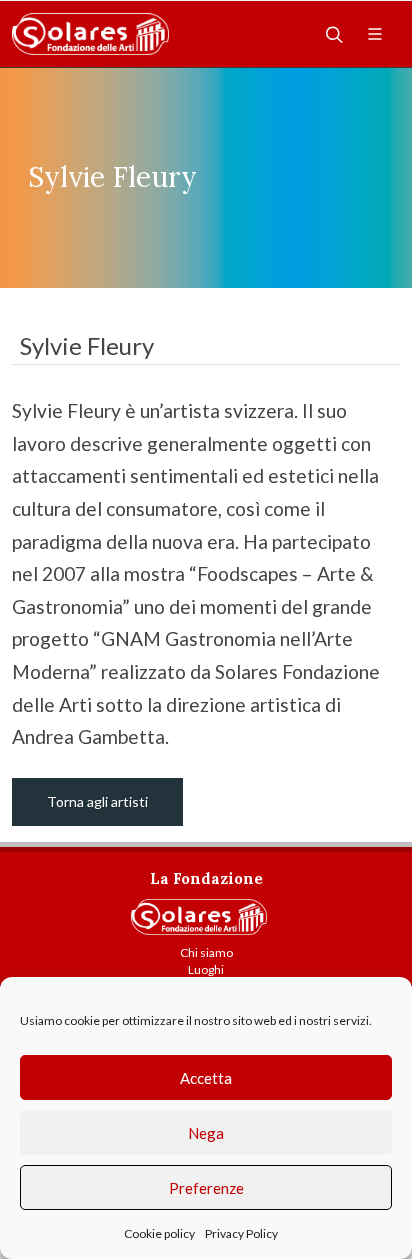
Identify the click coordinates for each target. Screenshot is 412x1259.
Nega (206, 1133)
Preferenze (206, 1188)
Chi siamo (206, 952)
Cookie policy (159, 1233)
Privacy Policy (241, 1233)
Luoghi (206, 969)
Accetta (206, 1078)
